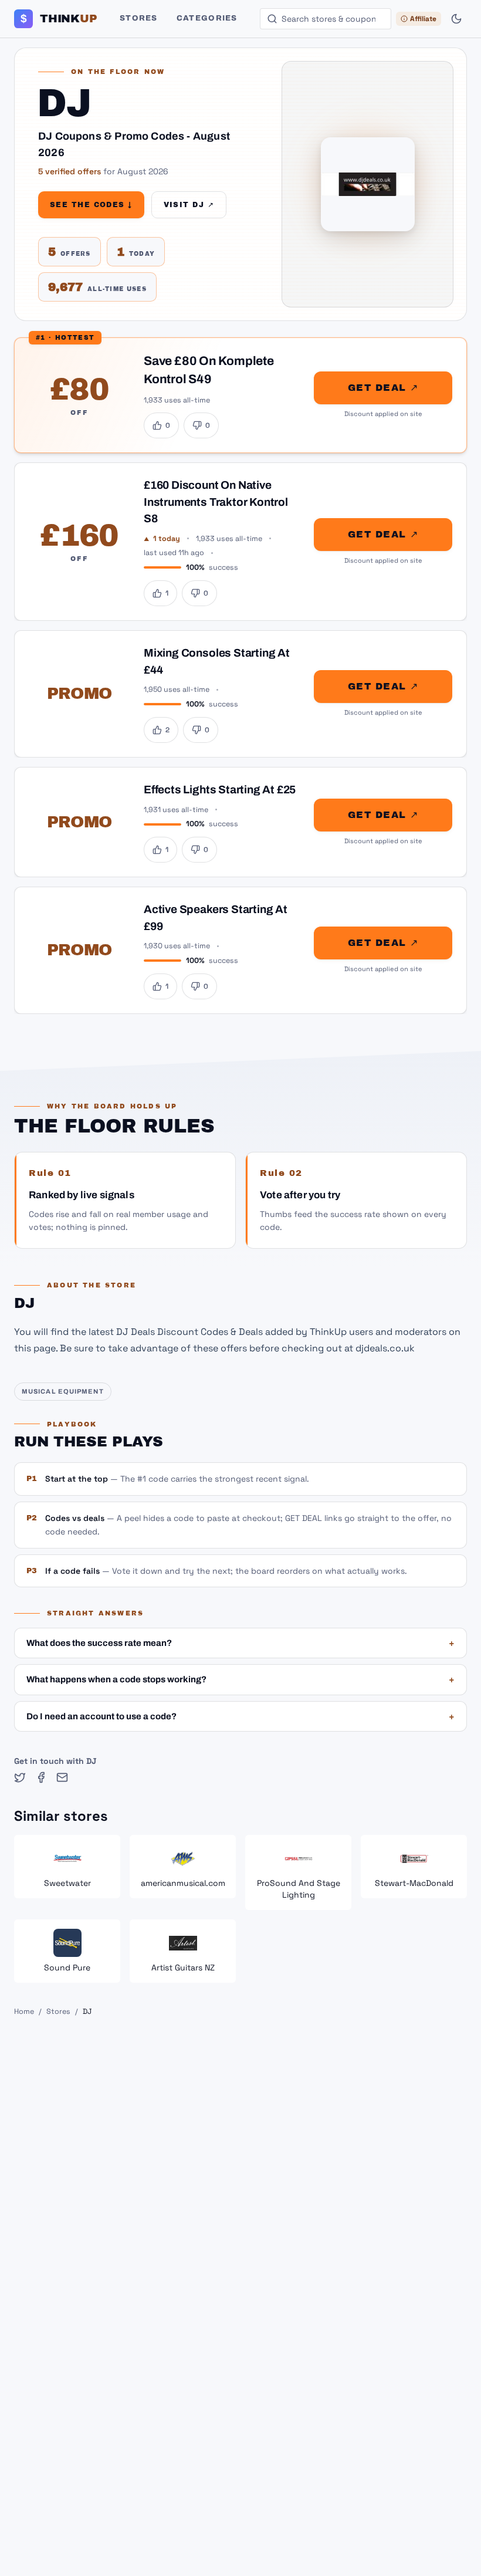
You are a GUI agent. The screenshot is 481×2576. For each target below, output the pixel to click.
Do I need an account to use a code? (240, 1716)
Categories (207, 18)
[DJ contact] (62, 1777)
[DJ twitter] (20, 1777)
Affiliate (423, 19)
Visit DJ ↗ (189, 205)
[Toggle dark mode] (456, 19)
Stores (139, 18)
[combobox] (326, 19)
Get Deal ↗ (383, 388)
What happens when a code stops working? (240, 1679)
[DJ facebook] (41, 1777)
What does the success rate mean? (240, 1643)
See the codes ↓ (91, 205)
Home (24, 2012)
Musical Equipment (63, 1391)
